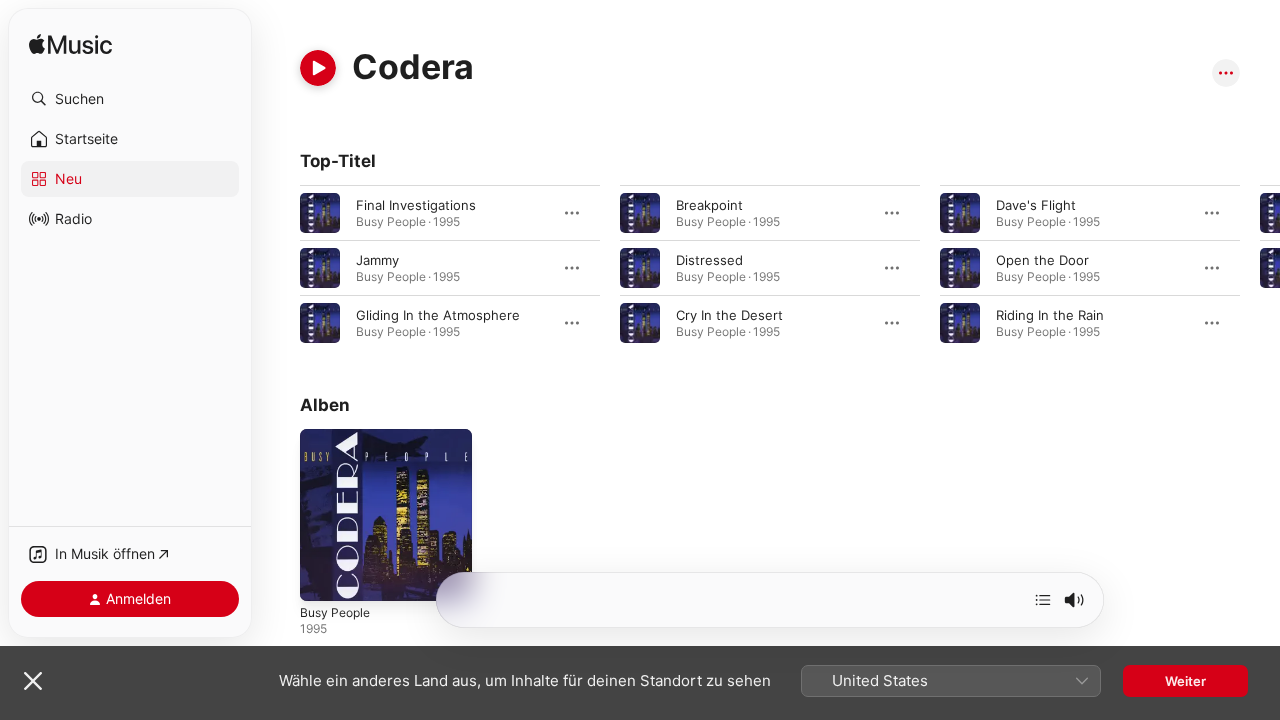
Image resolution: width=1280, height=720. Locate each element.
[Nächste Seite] (1260, 268)
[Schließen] (33, 681)
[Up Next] (1043, 600)
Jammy (377, 260)
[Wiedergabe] (318, 68)
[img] (70, 45)
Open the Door (1042, 260)
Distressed (709, 260)
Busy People (338, 437)
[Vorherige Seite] (280, 268)
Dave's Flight (1036, 205)
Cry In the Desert (729, 315)
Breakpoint (709, 205)
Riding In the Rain (1050, 315)
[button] (130, 99)
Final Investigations (416, 205)
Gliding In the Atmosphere (438, 315)
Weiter (1185, 681)
